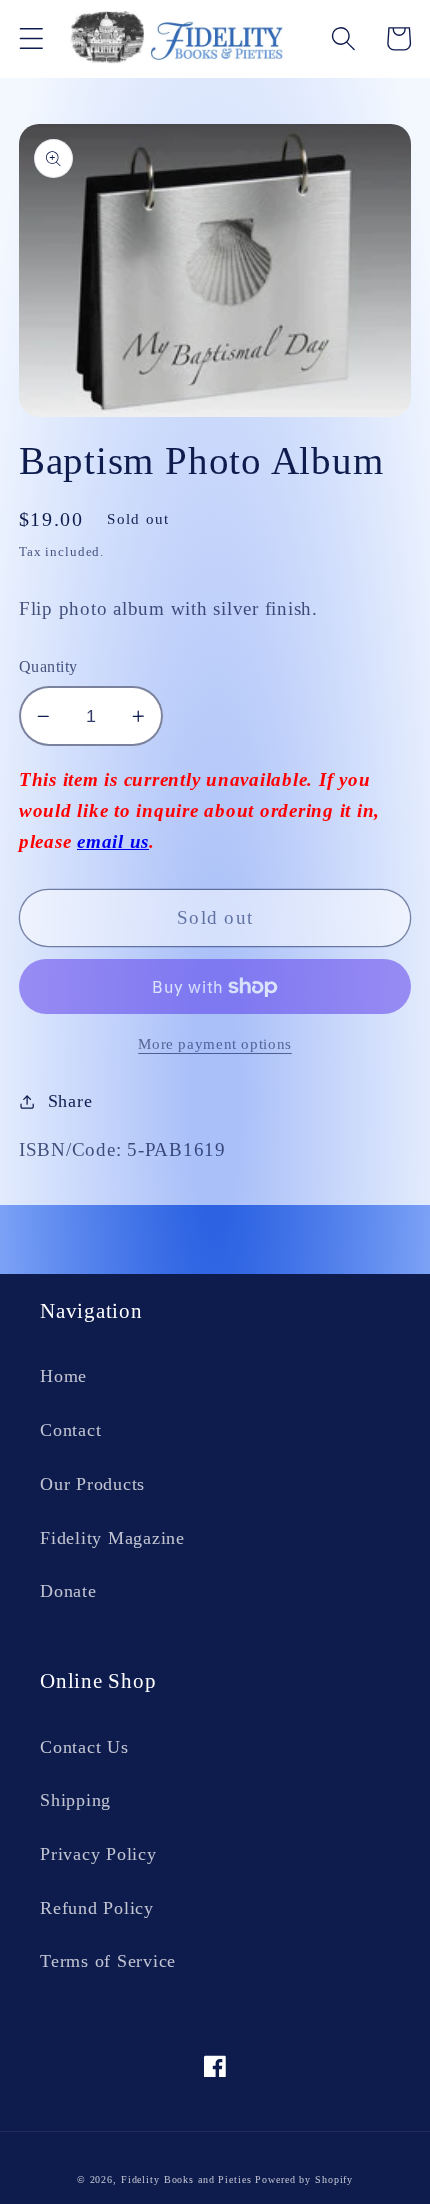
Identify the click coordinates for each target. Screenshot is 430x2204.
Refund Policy (97, 1908)
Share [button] (70, 1101)
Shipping (75, 1800)
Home (63, 1376)
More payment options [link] (215, 1044)
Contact (70, 1430)
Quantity (48, 667)
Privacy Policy (98, 1854)
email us (113, 841)
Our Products (92, 1484)
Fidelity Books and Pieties (186, 2179)
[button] (31, 38)
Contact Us (84, 1747)
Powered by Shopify (304, 2179)
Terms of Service (108, 1961)
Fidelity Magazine (112, 1538)
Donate (68, 1591)
